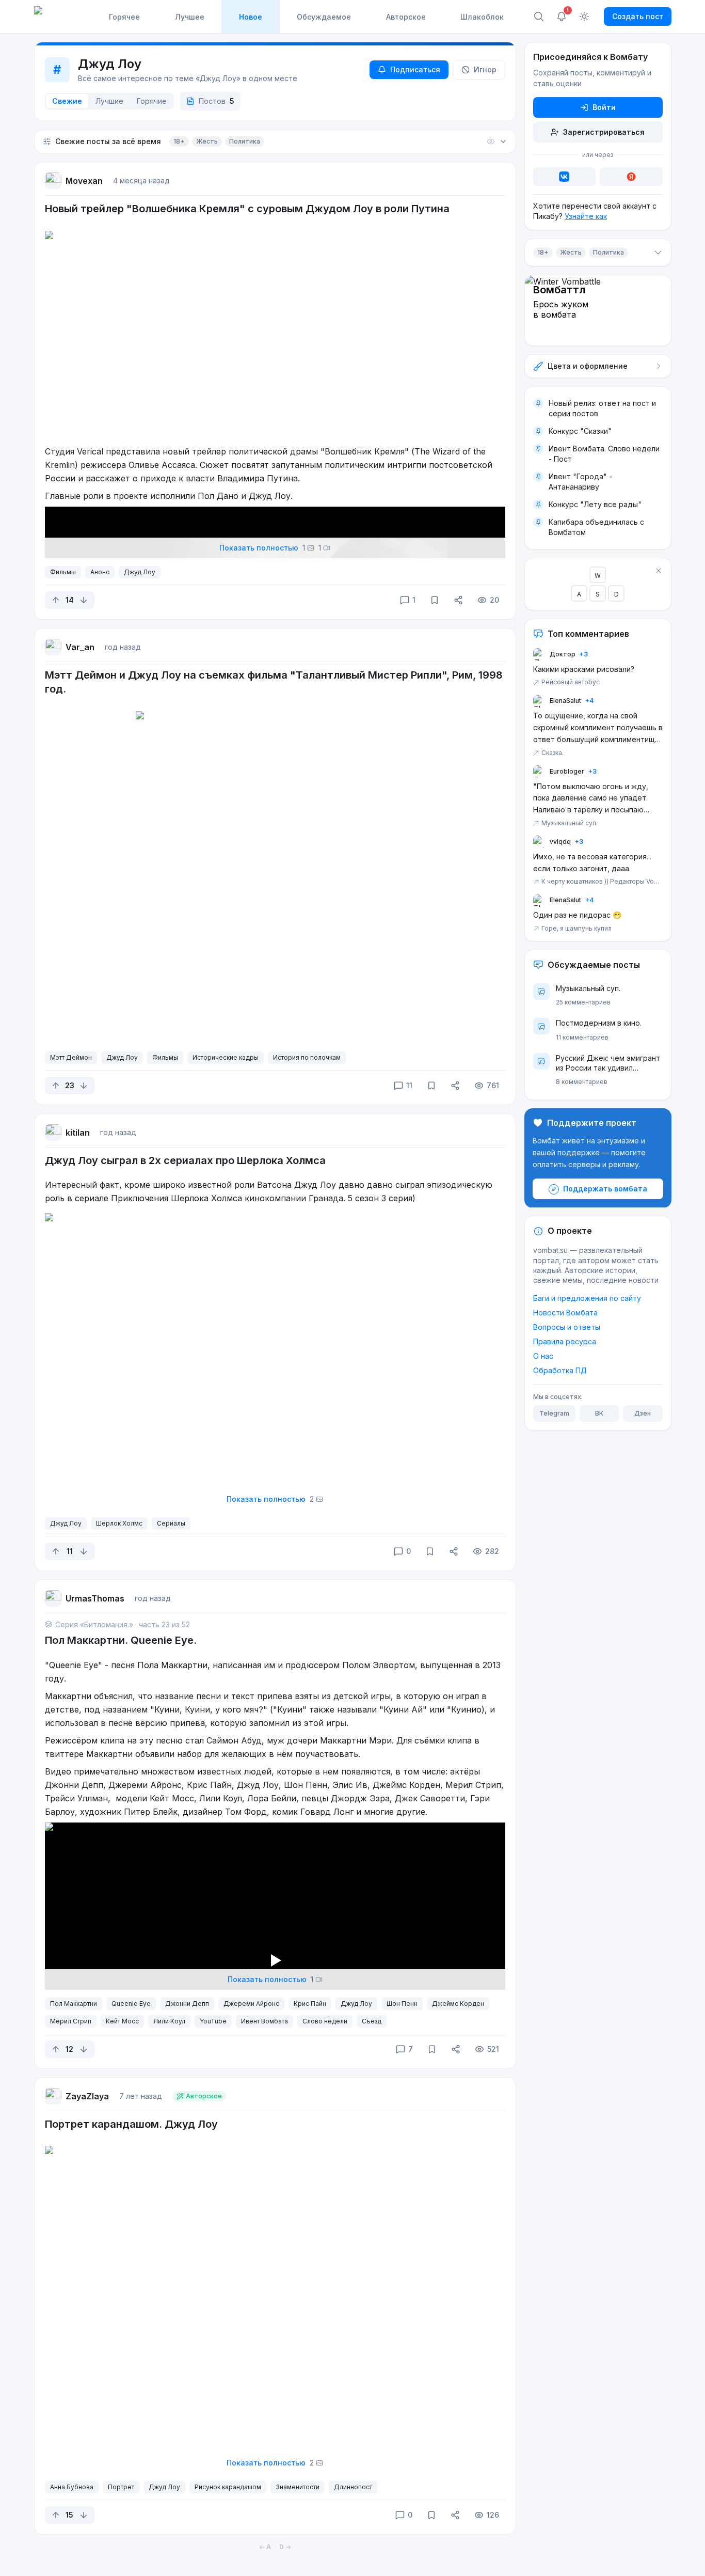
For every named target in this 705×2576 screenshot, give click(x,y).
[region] (275, 1952)
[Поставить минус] (84, 600)
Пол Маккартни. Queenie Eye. (121, 1640)
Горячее (124, 17)
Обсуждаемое (324, 17)
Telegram (554, 1414)
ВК (599, 1414)
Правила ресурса (565, 1342)
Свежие (67, 101)
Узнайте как (586, 216)
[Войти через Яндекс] (631, 177)
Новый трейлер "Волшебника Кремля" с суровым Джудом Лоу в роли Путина (247, 209)
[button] (275, 142)
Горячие (152, 101)
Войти (604, 107)
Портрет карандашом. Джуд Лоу (131, 2124)
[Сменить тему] (584, 17)
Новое (251, 17)
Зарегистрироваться (604, 132)
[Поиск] (539, 17)
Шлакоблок (482, 17)
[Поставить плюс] (56, 600)
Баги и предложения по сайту (587, 1299)
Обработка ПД (560, 1371)
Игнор (485, 69)
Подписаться (415, 69)
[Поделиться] (458, 600)
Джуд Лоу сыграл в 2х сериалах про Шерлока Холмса (185, 1160)
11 (409, 1085)
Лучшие (109, 101)
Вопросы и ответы (567, 1328)
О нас (543, 1356)
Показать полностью (270, 548)
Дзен (643, 1414)
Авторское (406, 17)
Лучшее (190, 17)
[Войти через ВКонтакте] (565, 177)
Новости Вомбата (565, 1313)
